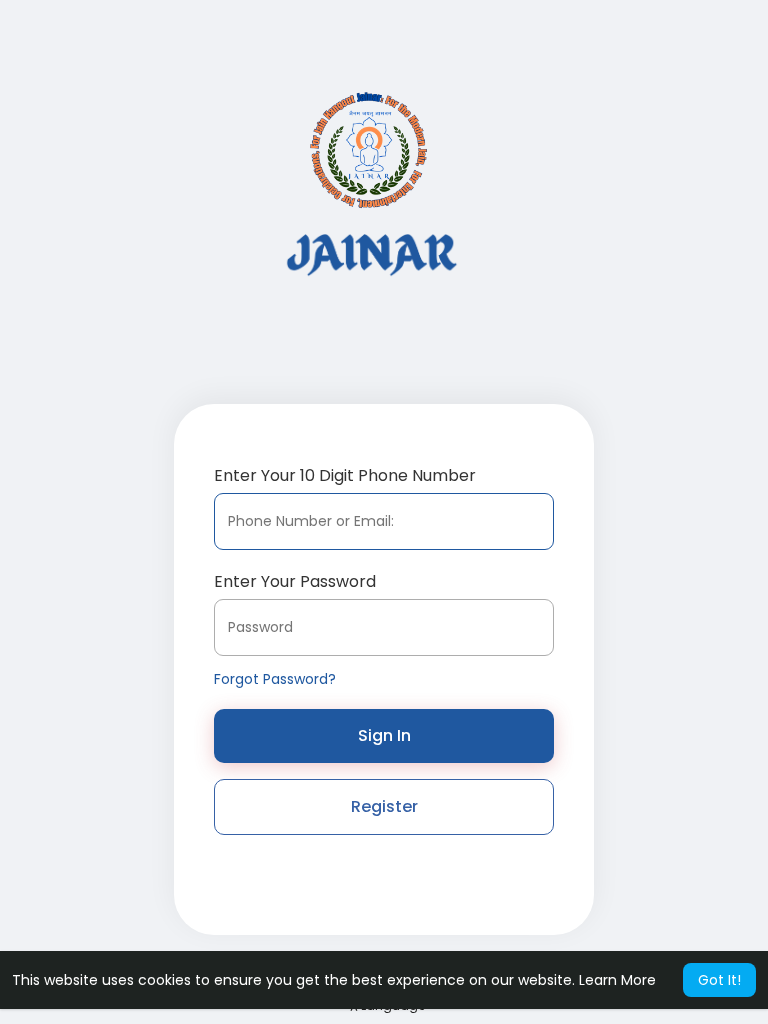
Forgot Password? (275, 679)
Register (384, 806)
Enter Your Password (295, 581)
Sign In (384, 735)
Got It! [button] (719, 980)
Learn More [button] (617, 980)
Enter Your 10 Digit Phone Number (345, 475)
